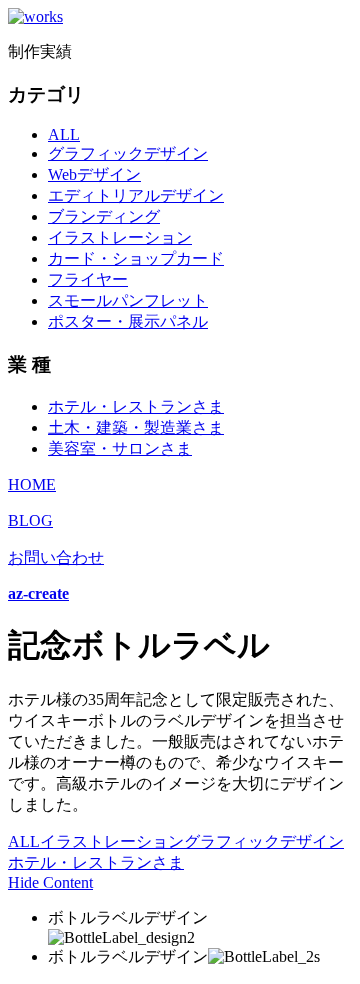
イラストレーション (120, 237)
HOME (32, 484)
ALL (64, 134)
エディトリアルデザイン (136, 195)
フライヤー (88, 279)
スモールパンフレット (128, 300)
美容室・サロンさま (120, 448)
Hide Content (50, 882)
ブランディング (104, 216)
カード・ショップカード (136, 258)
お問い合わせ (56, 557)
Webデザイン (94, 174)
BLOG (30, 520)
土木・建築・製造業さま (136, 427)
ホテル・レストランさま (136, 406)
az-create (38, 593)
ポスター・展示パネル (128, 321)
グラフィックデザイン (128, 153)
